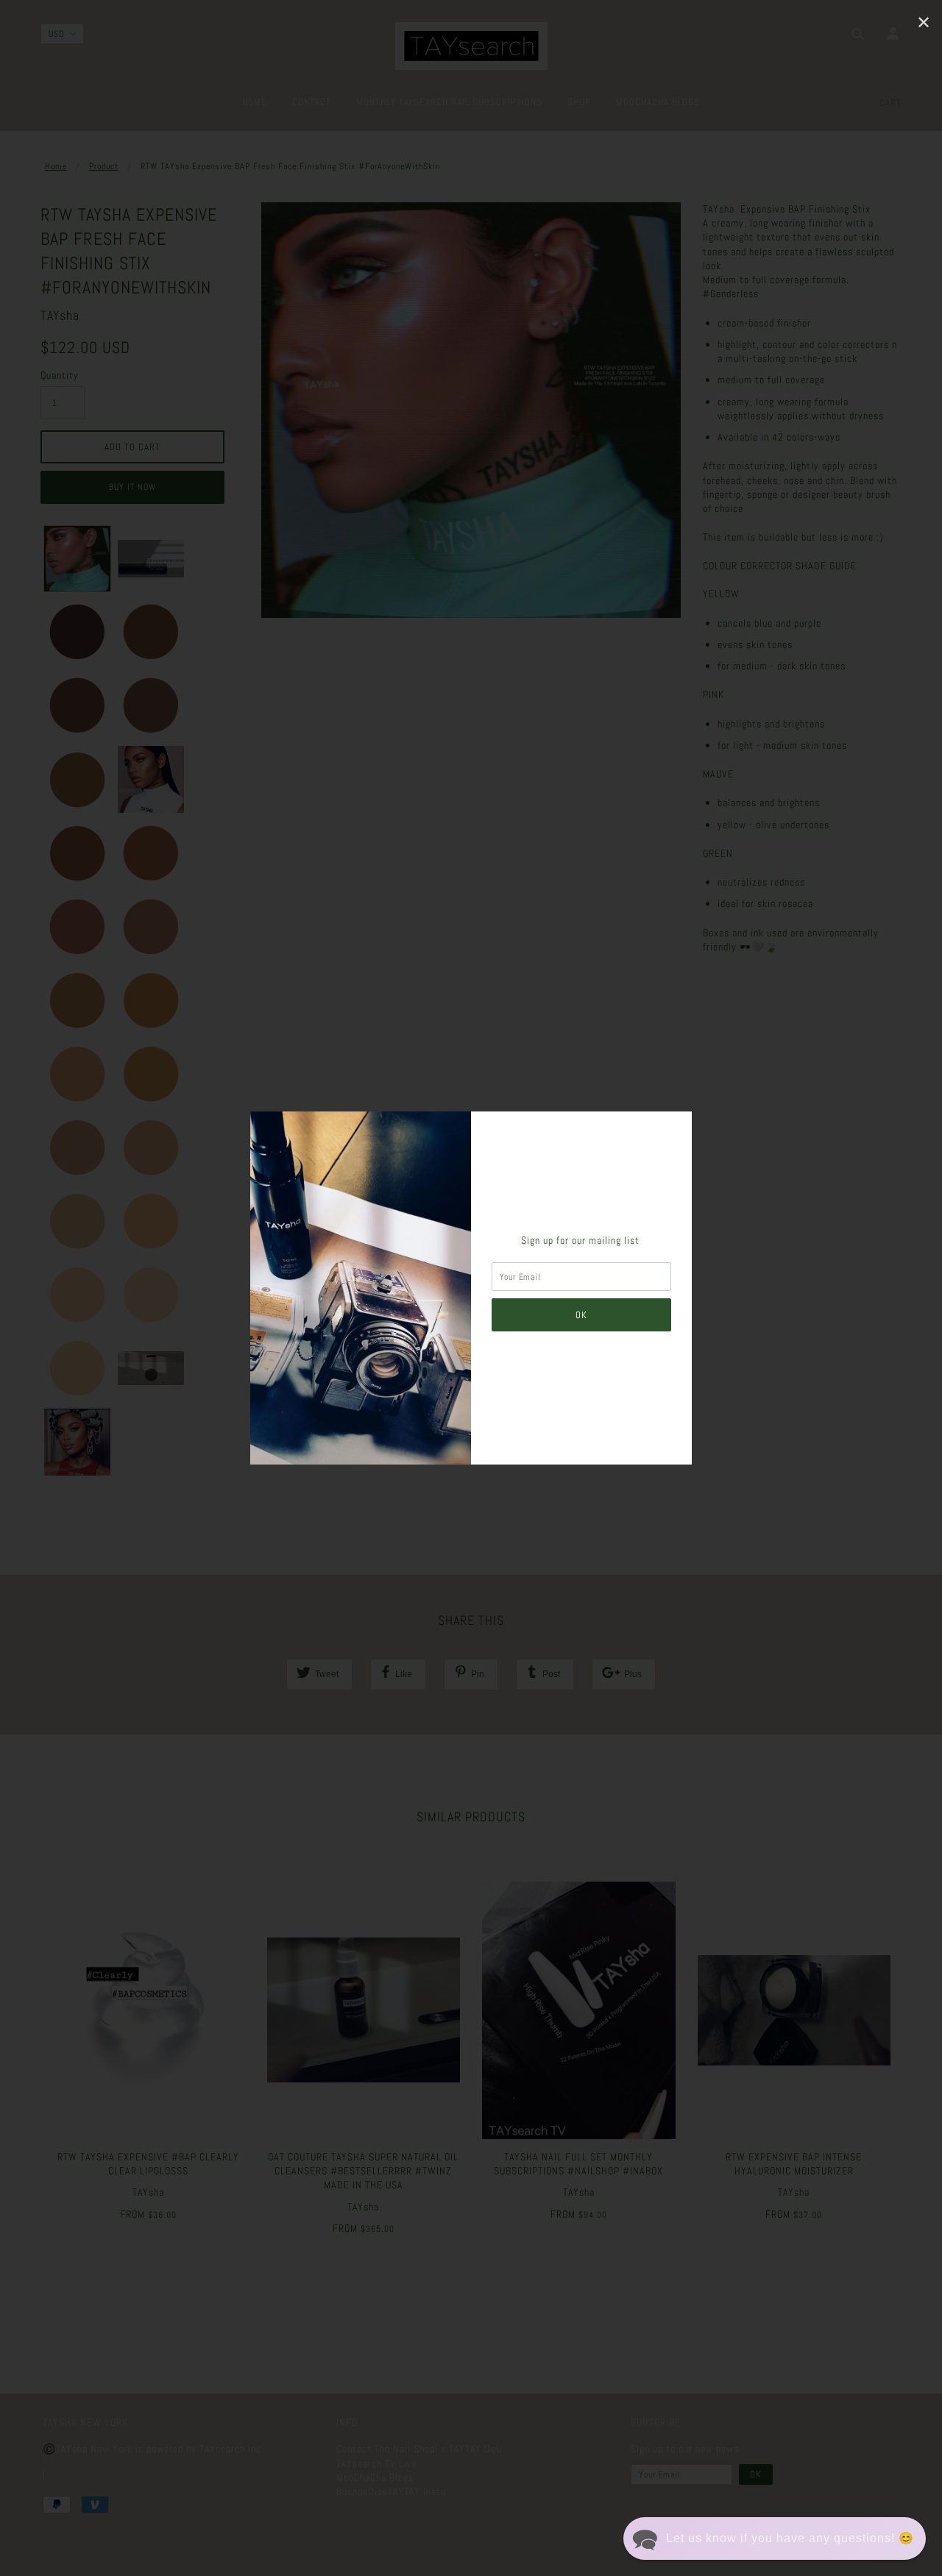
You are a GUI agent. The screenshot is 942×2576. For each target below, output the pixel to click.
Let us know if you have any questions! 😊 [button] (790, 2538)
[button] (775, 2538)
